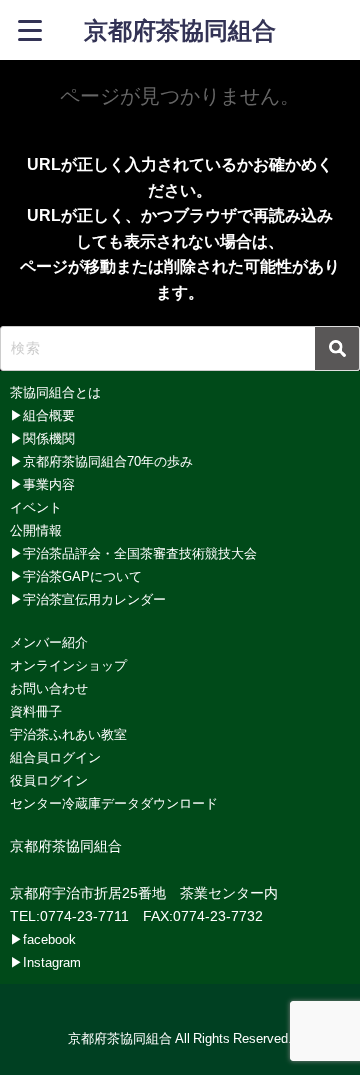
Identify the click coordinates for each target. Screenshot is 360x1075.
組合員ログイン (55, 757)
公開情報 (36, 530)
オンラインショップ (68, 665)
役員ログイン (49, 780)
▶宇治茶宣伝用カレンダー (88, 599)
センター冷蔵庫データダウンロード (114, 803)
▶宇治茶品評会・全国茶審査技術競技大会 (133, 553)
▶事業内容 (42, 484)
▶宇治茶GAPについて (76, 576)
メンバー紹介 (49, 642)
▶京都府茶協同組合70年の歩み (101, 461)
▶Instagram (45, 962)
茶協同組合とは (55, 392)
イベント (36, 507)
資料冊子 (36, 711)
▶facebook (43, 939)
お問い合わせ (49, 688)
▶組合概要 (42, 415)
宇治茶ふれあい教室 (68, 734)
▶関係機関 (42, 438)
